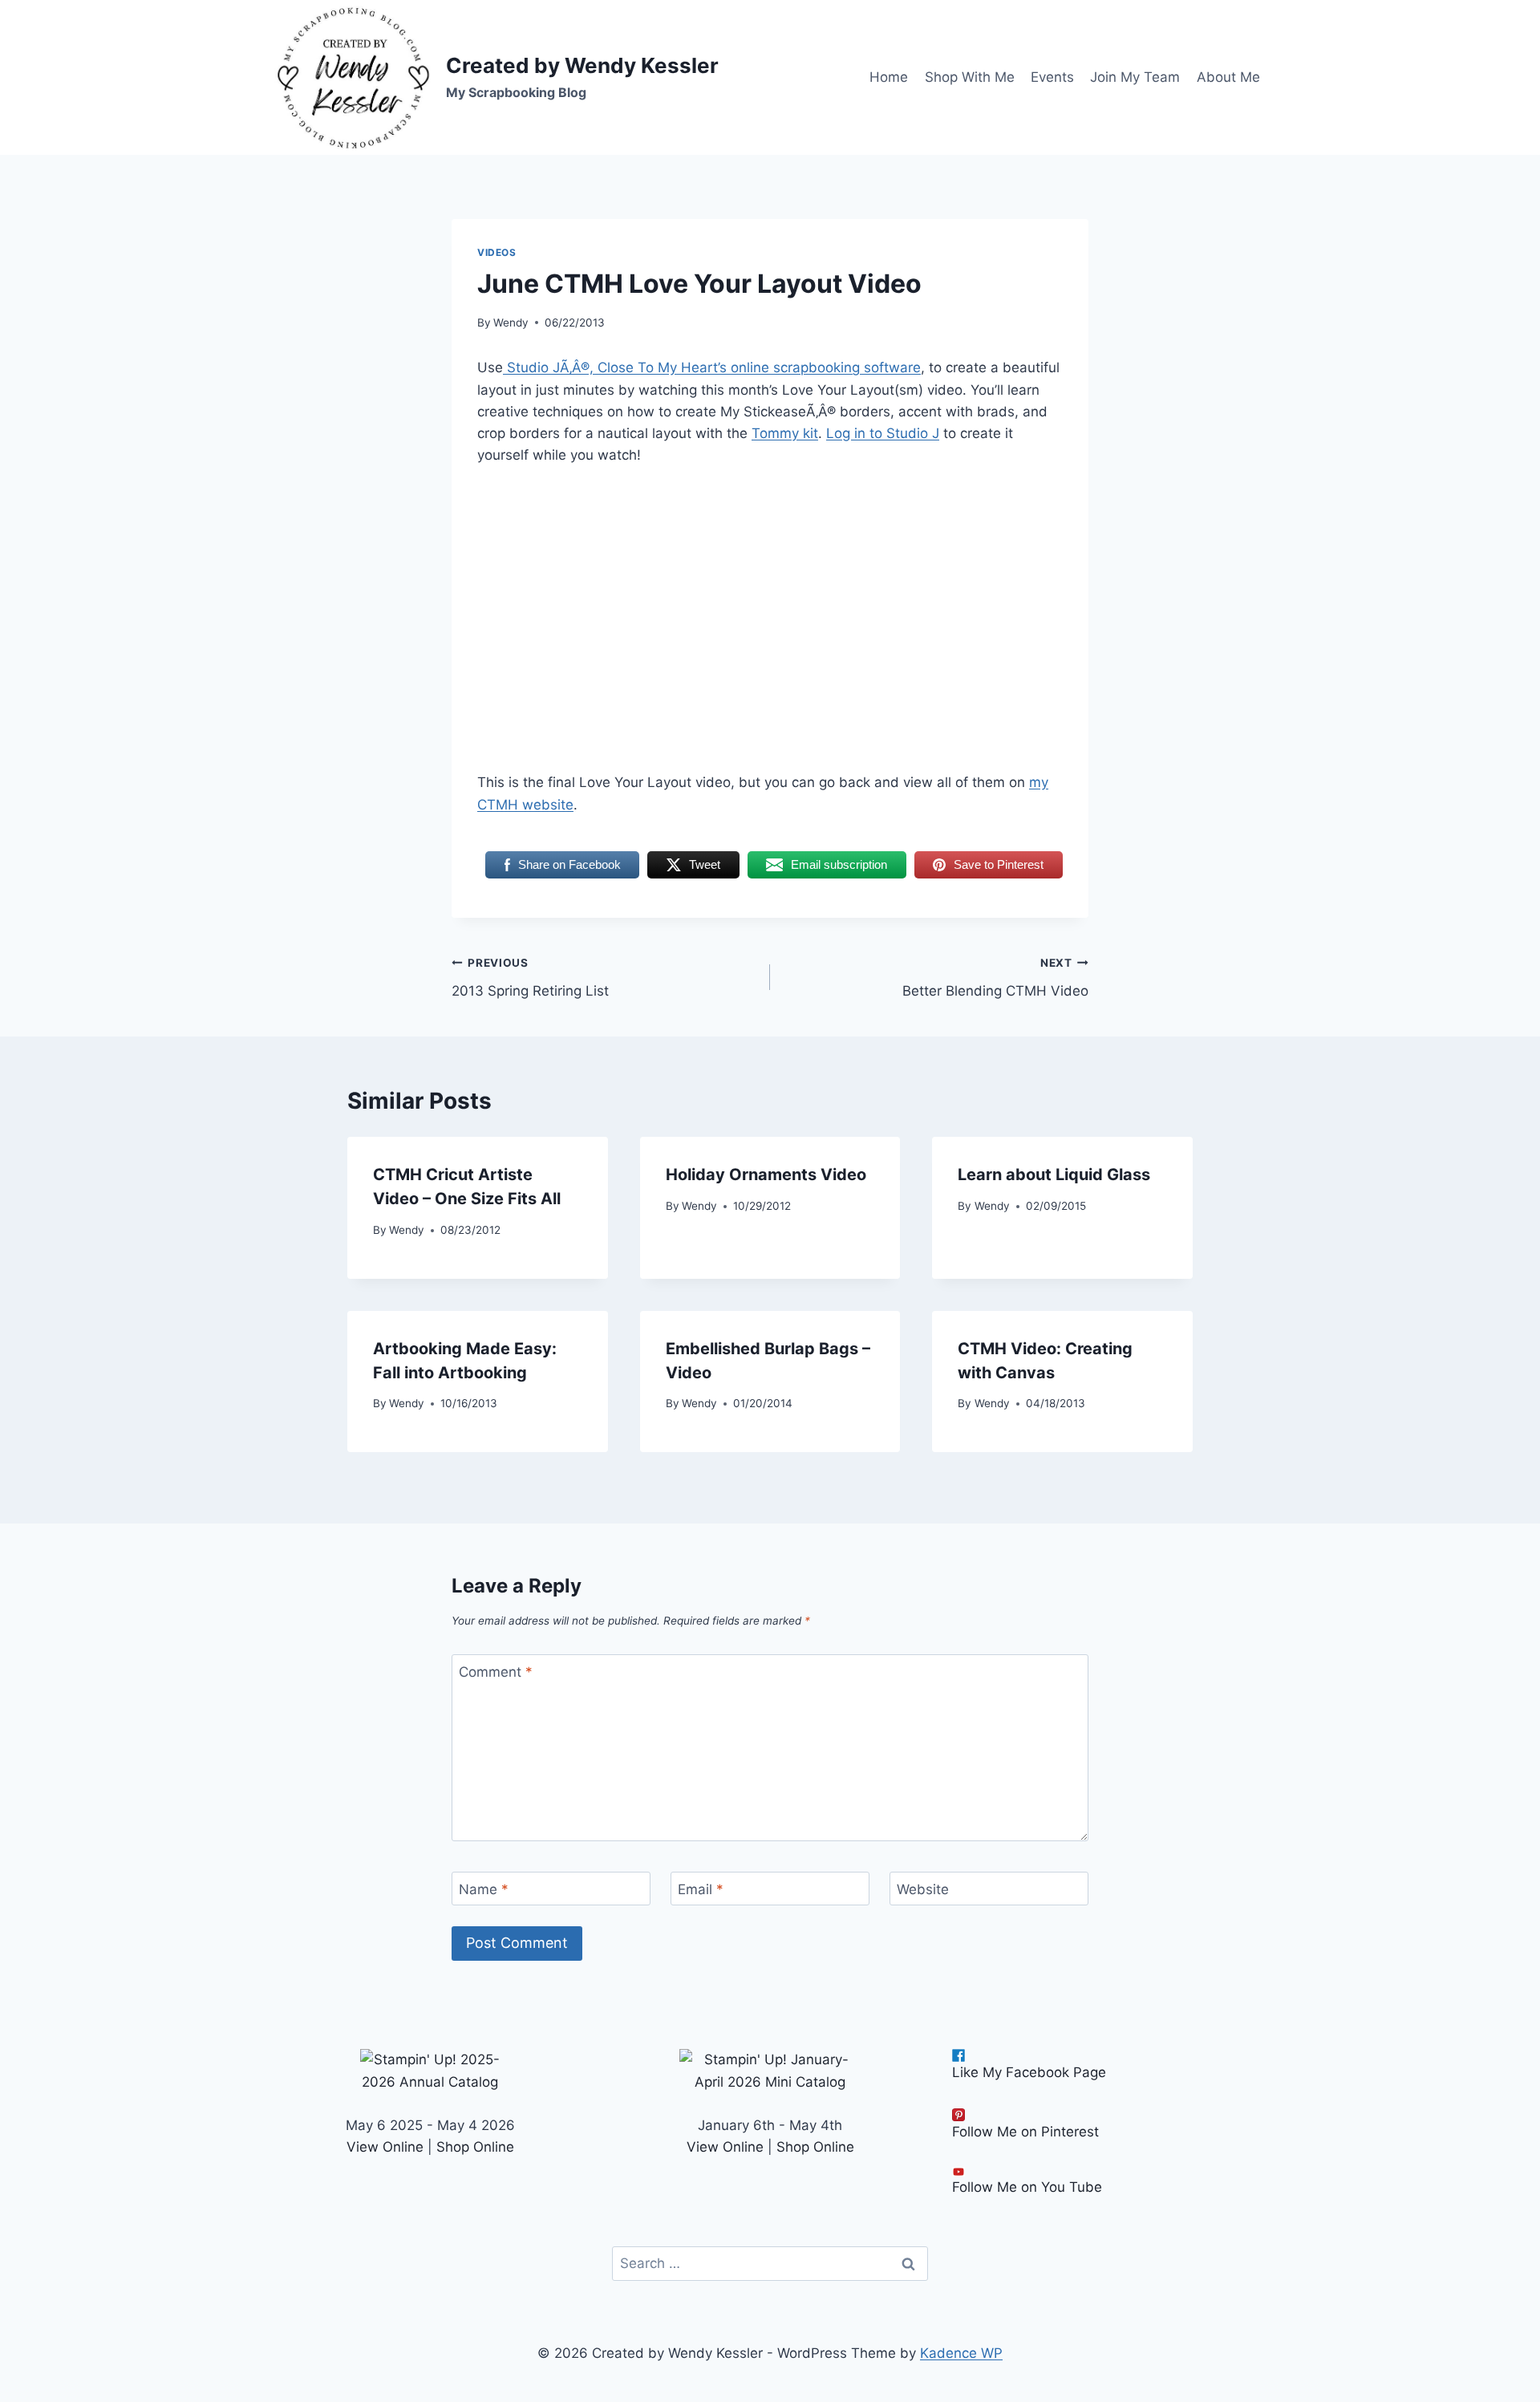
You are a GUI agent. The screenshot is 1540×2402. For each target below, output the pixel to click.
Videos (497, 252)
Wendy (511, 323)
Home (889, 77)
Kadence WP (961, 2353)
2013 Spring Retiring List (530, 978)
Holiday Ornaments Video (766, 1175)
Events (1052, 77)
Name (484, 1889)
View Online (385, 2147)
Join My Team (1135, 77)
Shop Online (475, 2147)
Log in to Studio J (883, 433)
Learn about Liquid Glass (1054, 1175)
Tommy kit (785, 433)
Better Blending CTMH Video (995, 978)
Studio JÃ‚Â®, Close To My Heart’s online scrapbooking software (712, 367)
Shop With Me (970, 77)
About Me (1228, 77)
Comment (496, 1672)
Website (923, 1889)
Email (701, 1889)
